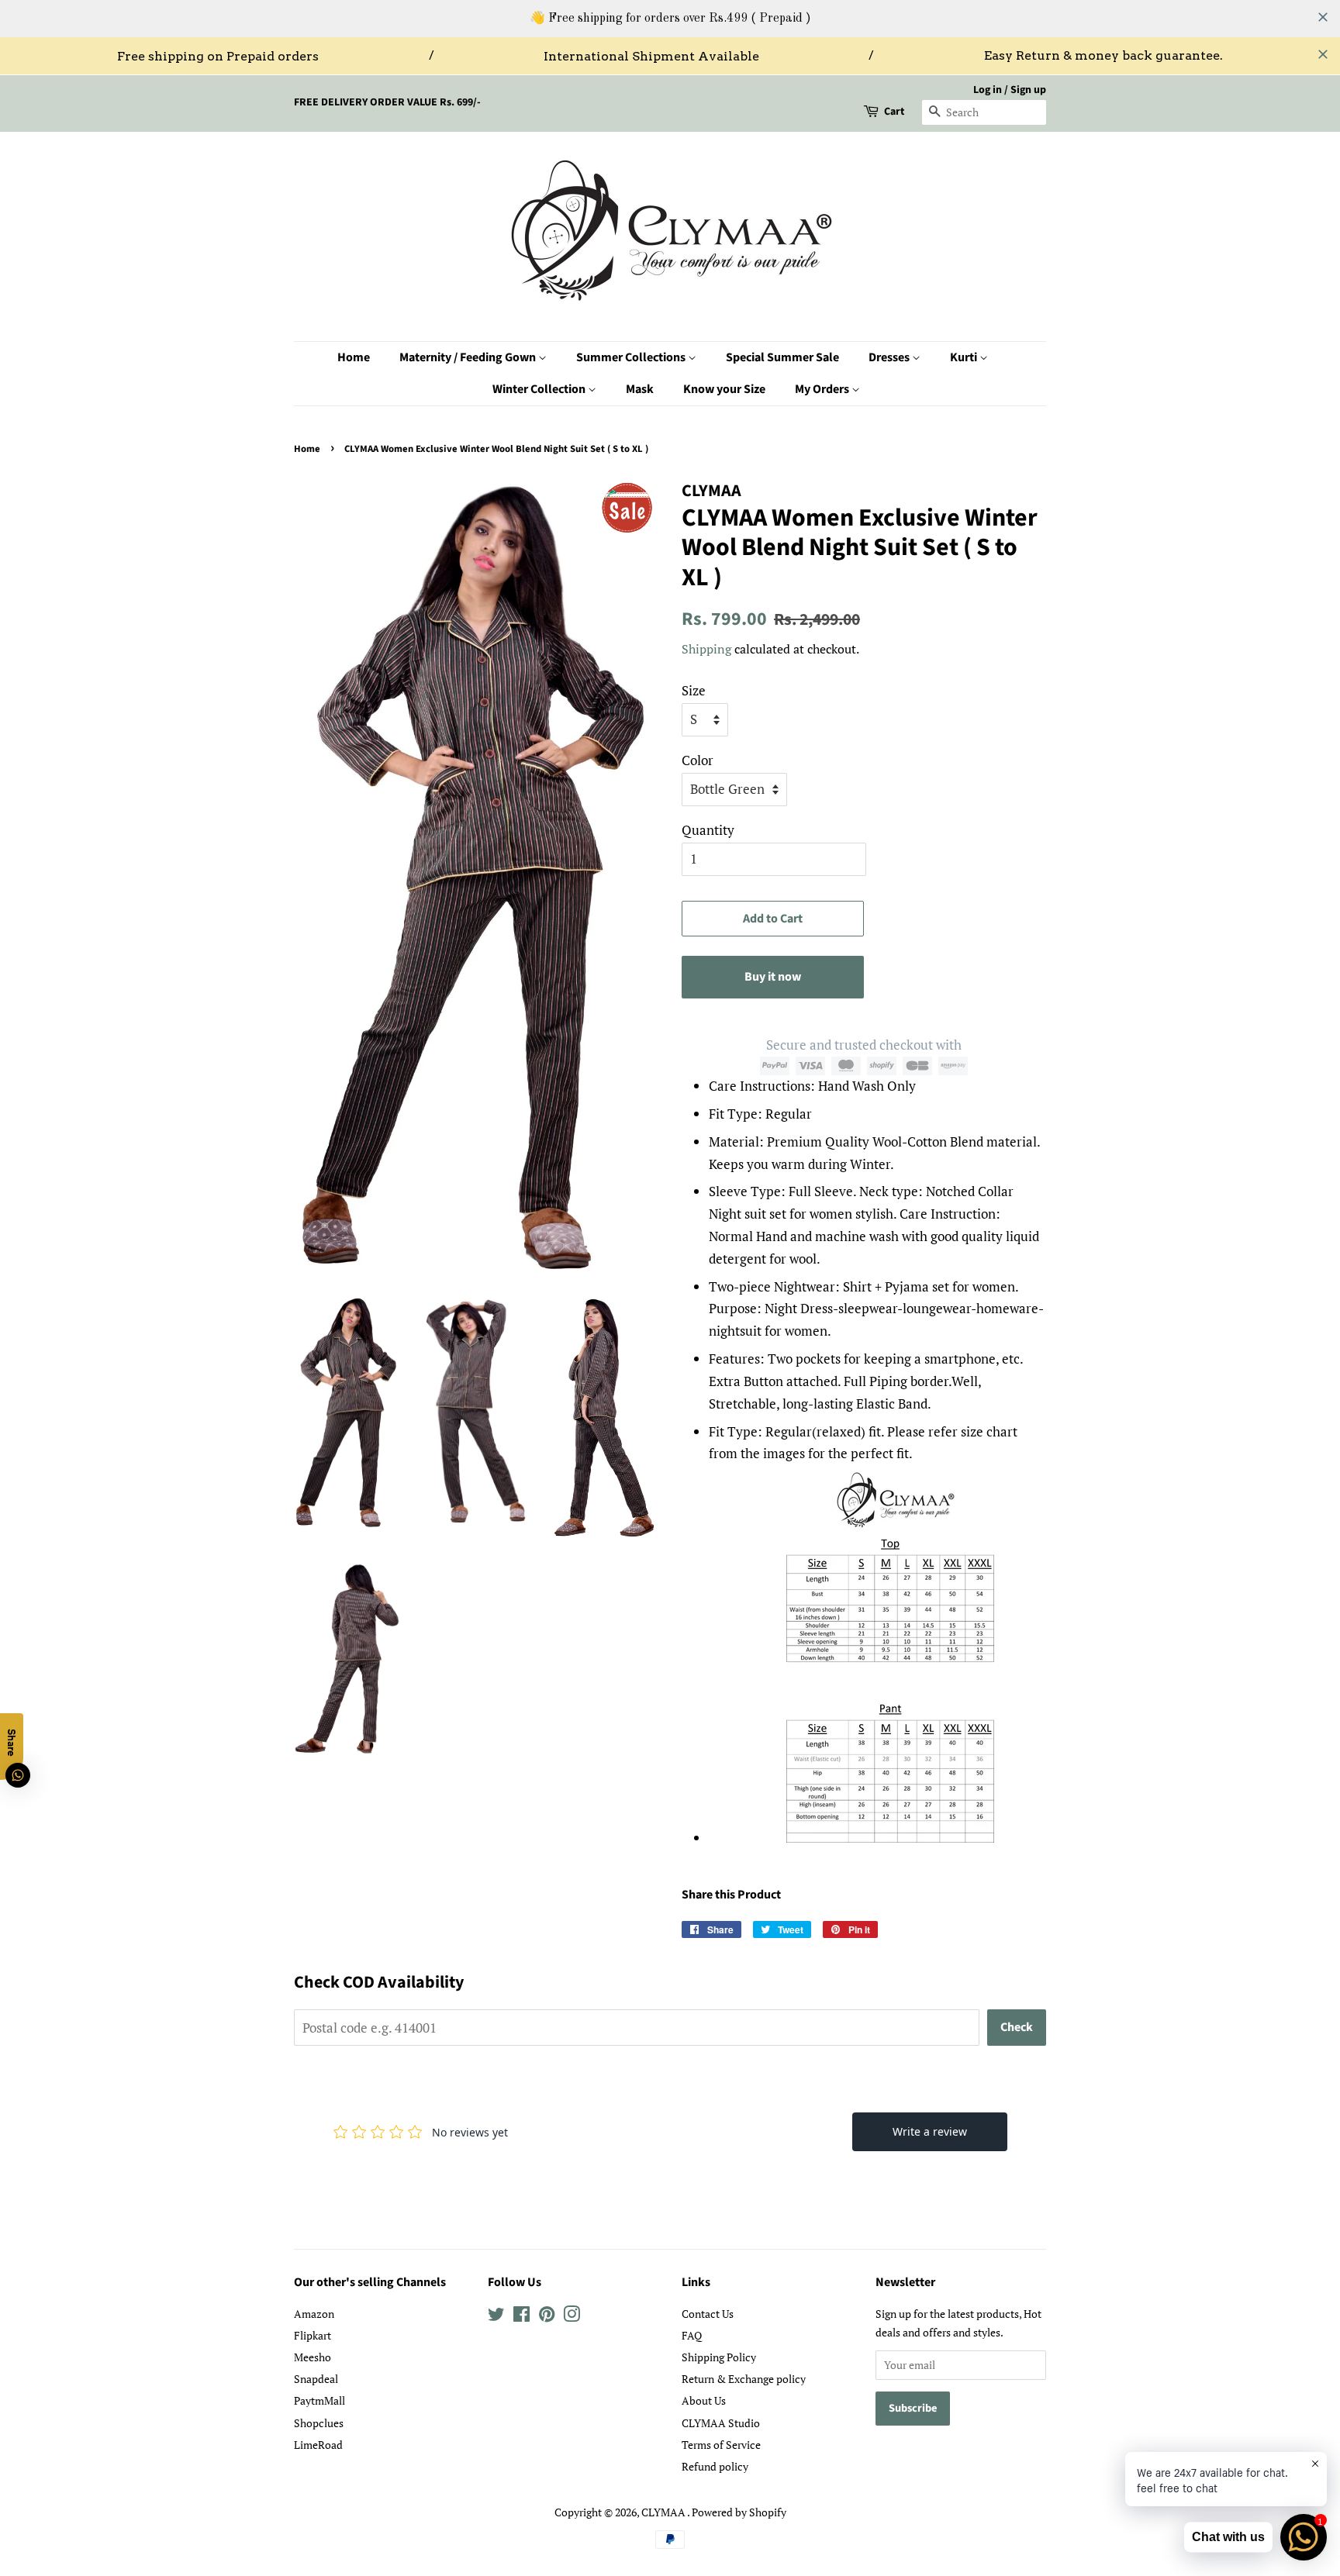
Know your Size (724, 389)
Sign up (1028, 90)
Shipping (706, 649)
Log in (988, 90)
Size (694, 690)
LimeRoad (318, 2445)
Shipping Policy (719, 2357)
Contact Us (708, 2314)
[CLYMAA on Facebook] (521, 2317)
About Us (704, 2400)
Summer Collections (632, 357)
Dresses (890, 357)
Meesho (313, 2357)
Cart (894, 112)
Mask (640, 389)
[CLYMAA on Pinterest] (547, 2317)
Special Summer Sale (782, 357)
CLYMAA (664, 2512)
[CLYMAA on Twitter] (496, 2317)
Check (1017, 2027)
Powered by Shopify (739, 2512)
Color (698, 760)
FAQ (692, 2335)
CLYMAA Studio (721, 2423)
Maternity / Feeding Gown (469, 357)
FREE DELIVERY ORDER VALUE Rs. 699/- (387, 102)
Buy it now (773, 977)
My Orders (823, 389)
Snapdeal (316, 2379)
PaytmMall (319, 2400)
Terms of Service (721, 2445)
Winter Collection (540, 389)
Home (354, 357)
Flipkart (313, 2335)
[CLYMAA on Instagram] (572, 2317)
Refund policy (715, 2466)
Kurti (965, 357)
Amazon (314, 2314)
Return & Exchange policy (744, 2379)
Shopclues (319, 2423)
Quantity (708, 830)
